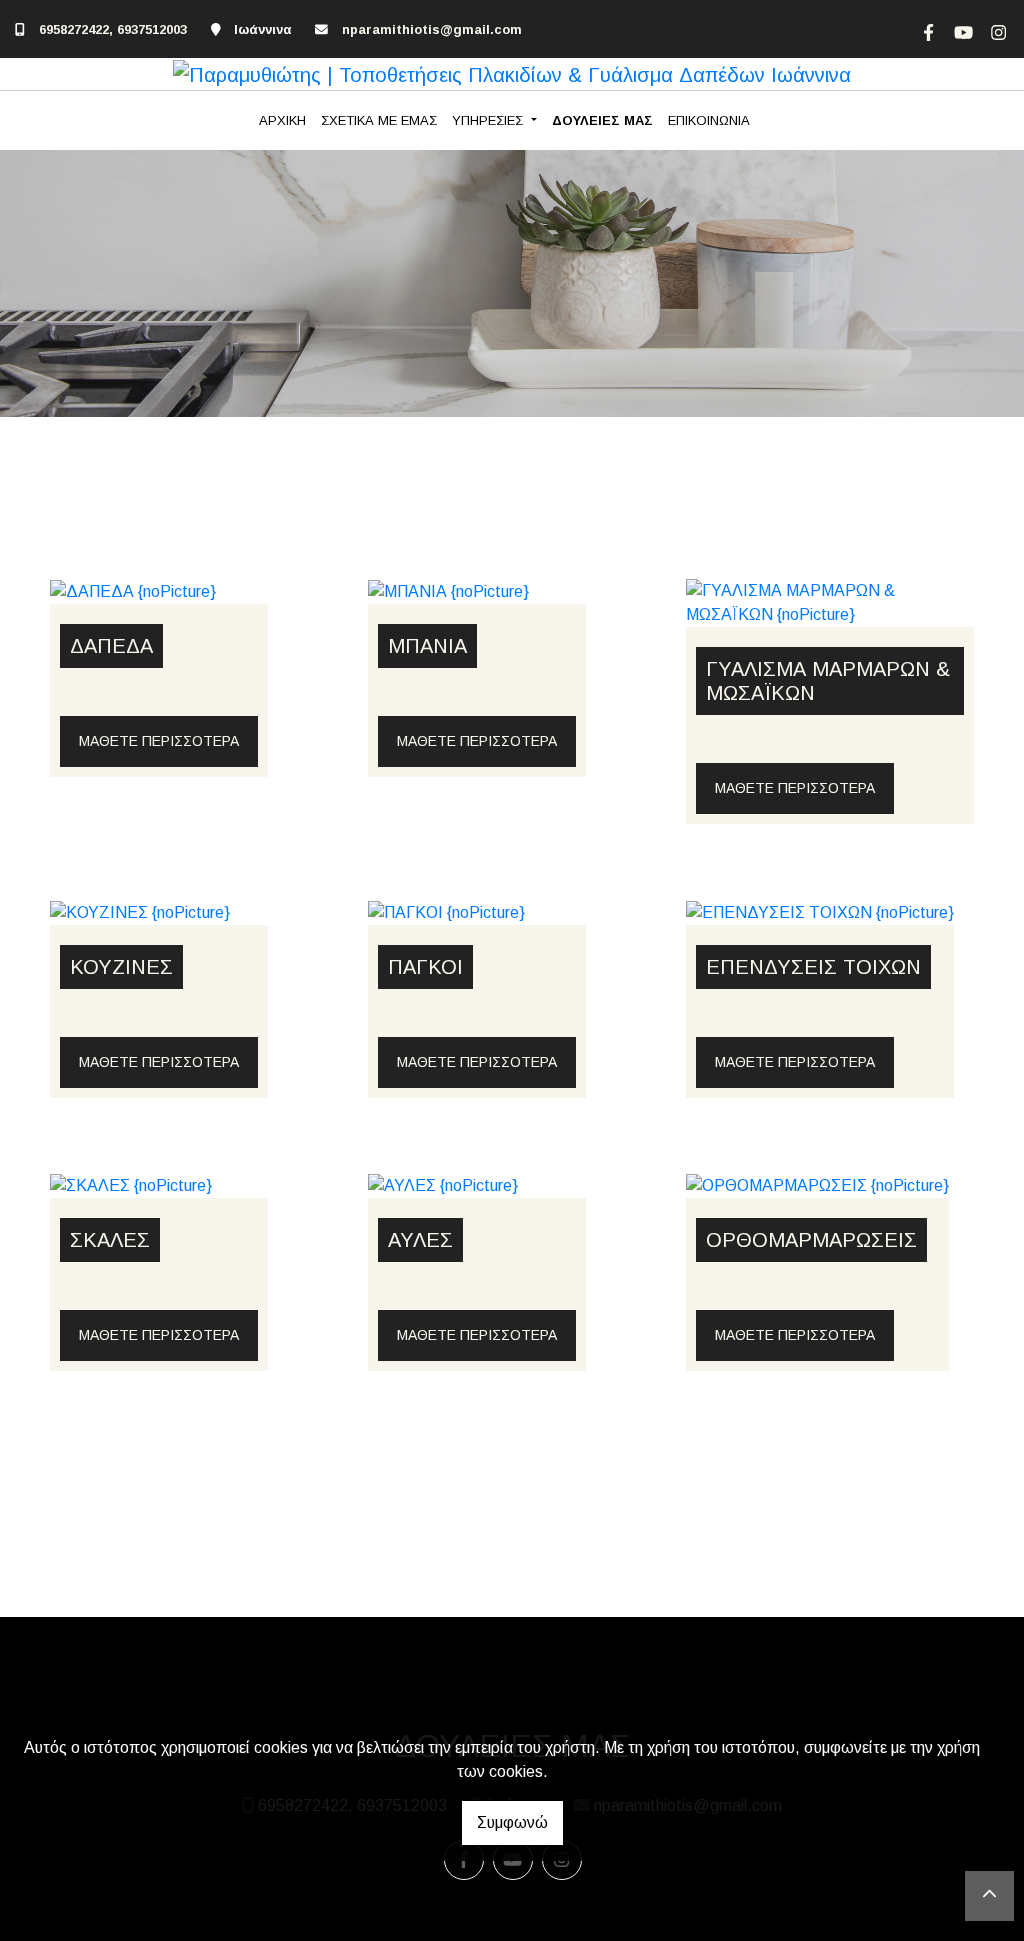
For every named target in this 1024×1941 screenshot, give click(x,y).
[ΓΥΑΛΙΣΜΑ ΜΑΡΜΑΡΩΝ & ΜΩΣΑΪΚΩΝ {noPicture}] (830, 601)
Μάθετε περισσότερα (159, 741)
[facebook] (926, 30)
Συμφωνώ (512, 1822)
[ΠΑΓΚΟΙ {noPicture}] (446, 911)
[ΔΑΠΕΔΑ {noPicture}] (133, 590)
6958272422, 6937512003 (113, 29)
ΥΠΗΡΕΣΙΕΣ (489, 120)
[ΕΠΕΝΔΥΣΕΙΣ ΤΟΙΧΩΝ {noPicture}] (820, 911)
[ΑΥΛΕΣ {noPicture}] (443, 1185)
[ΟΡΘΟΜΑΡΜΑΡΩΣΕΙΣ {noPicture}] (817, 1185)
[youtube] (961, 30)
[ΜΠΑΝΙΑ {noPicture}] (448, 590)
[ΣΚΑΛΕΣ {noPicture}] (131, 1185)
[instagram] (996, 30)
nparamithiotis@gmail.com (432, 29)
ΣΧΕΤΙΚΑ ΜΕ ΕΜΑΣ (379, 120)
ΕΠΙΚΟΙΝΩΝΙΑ (709, 120)
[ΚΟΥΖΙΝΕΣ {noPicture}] (140, 911)
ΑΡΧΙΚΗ (282, 120)
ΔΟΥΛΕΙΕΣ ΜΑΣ (602, 120)
